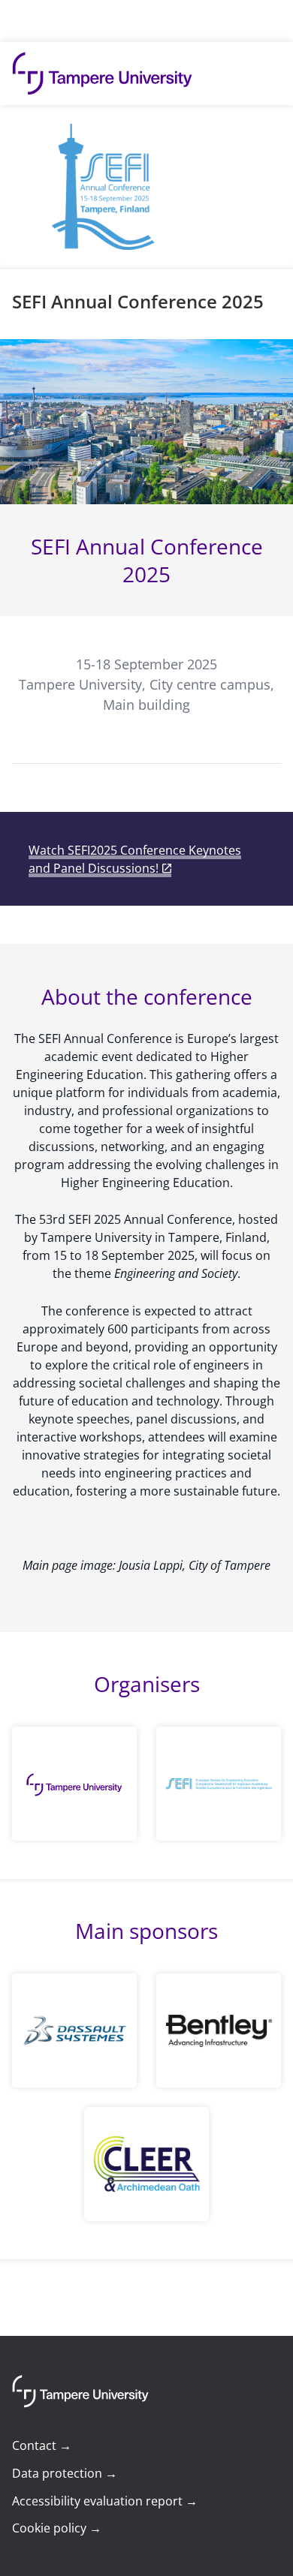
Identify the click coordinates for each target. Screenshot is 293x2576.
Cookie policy (57, 2528)
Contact (42, 2445)
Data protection (65, 2473)
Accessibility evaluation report (105, 2501)
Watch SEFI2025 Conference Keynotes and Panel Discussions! (135, 859)
